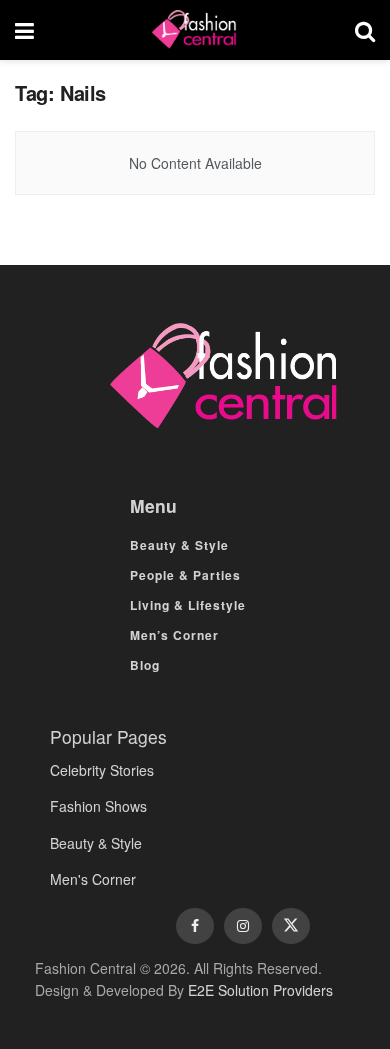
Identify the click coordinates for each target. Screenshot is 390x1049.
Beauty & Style (179, 545)
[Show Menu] (24, 30)
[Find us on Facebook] (195, 926)
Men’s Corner (174, 635)
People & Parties (185, 575)
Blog (145, 665)
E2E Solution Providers (260, 990)
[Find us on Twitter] (291, 926)
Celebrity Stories (102, 770)
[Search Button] (365, 30)
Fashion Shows (98, 806)
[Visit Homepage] (194, 30)
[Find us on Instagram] (243, 926)
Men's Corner (93, 879)
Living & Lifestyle (188, 605)
